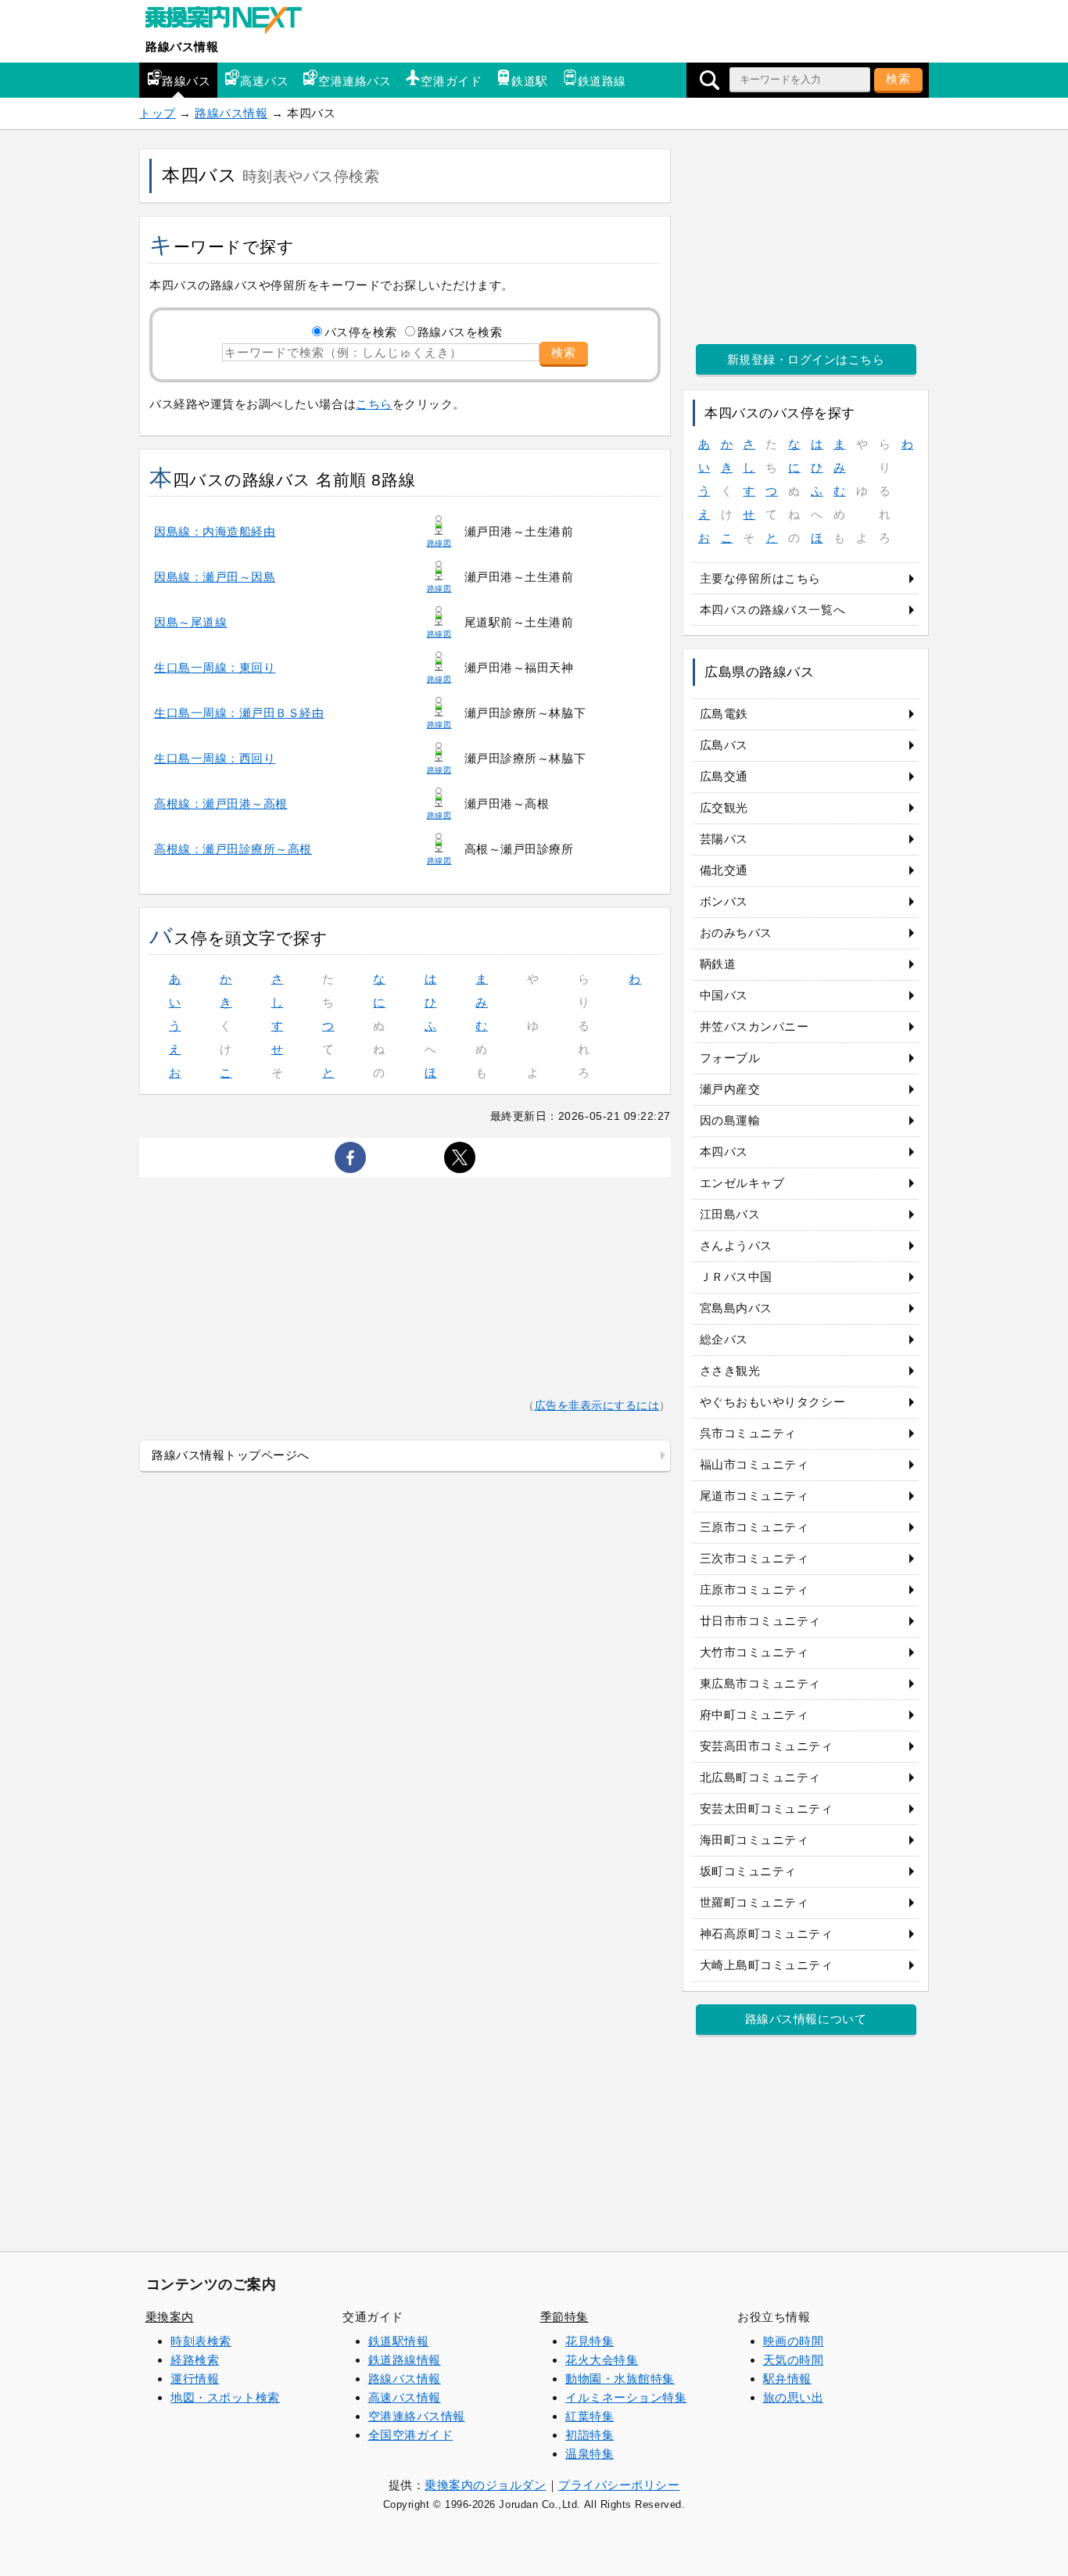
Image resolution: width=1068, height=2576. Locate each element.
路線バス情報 (182, 47)
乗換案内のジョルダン (485, 2485)
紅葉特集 (590, 2416)
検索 (898, 79)
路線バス (186, 81)
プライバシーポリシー (619, 2485)
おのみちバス (736, 933)
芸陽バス (724, 839)
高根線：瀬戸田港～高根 (221, 804)
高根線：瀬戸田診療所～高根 (233, 849)
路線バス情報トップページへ (231, 1455)
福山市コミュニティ (754, 1464)
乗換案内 (170, 2317)
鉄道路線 (602, 81)
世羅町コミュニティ (754, 1902)
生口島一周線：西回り (215, 758)
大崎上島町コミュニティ (767, 1965)
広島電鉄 (724, 714)
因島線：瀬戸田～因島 (215, 577)
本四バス (724, 1152)
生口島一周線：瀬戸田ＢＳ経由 (239, 713)
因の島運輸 (730, 1120)
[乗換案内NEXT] (231, 22)
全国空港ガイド (411, 2435)
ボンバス (724, 901)
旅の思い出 (794, 2397)
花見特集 (590, 2341)
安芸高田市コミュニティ (767, 1746)
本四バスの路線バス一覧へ (772, 610)
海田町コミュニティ (754, 1840)
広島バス (724, 745)
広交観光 (724, 807)
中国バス (724, 995)
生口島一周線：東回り (215, 667)
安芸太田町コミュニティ (767, 1808)
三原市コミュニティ (754, 1527)
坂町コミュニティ (748, 1871)
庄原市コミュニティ (754, 1589)
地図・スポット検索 (225, 2397)
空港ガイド (451, 81)
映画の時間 (794, 2341)
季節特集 (564, 2317)
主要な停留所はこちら (760, 578)
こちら (374, 404)
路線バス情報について (806, 2019)
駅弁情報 (787, 2379)
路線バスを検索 (460, 332)
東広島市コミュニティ (760, 1683)
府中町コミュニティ (754, 1715)
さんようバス (736, 1245)
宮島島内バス (736, 1308)
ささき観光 (730, 1371)
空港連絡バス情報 (417, 2416)
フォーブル (730, 1058)
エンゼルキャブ (742, 1183)
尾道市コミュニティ (754, 1496)
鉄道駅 (530, 81)
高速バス (264, 81)
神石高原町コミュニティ (767, 1934)
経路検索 (195, 2360)
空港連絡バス (355, 81)
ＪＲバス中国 (736, 1277)
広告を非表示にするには (597, 1406)
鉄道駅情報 (399, 2341)
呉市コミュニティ (748, 1433)
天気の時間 (794, 2360)
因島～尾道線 (190, 622)
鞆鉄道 (718, 964)
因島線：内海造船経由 (215, 531)
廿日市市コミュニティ (760, 1621)
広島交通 (724, 776)
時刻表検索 (201, 2341)
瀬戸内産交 (730, 1089)
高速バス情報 (405, 2397)
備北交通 (724, 870)
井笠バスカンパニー (754, 1026)
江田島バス (730, 1214)
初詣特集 (590, 2435)
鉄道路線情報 (405, 2360)
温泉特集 (590, 2454)
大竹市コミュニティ (754, 1652)
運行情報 (195, 2379)
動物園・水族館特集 (620, 2379)
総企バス (724, 1339)
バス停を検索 (361, 332)
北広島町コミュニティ (760, 1777)
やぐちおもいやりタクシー (772, 1402)
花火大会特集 (602, 2360)
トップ (158, 113)
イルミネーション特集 (626, 2397)
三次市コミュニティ (754, 1558)
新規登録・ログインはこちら (806, 359)
